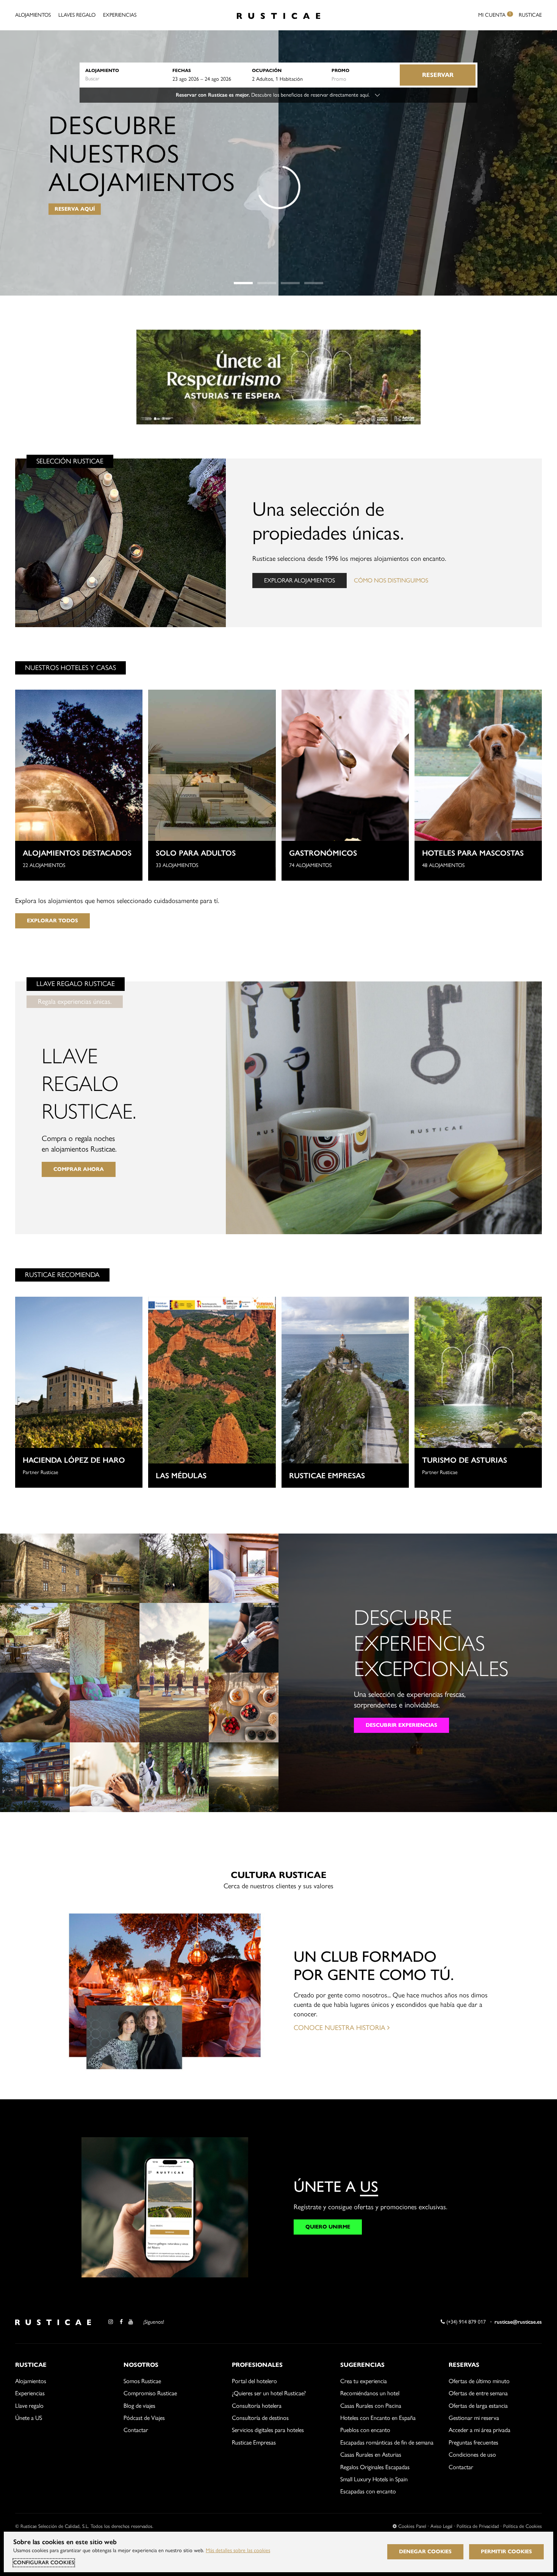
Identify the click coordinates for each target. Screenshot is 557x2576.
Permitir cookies (506, 2552)
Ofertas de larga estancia (478, 2406)
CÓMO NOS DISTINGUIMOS (391, 580)
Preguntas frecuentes (473, 2442)
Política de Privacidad (478, 2526)
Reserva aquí (75, 209)
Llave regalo (29, 2406)
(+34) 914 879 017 (465, 2322)
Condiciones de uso (472, 2455)
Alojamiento (102, 70)
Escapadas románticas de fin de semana (387, 2442)
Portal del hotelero (254, 2381)
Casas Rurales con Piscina (371, 2406)
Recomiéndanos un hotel (370, 2393)
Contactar (136, 2430)
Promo (340, 70)
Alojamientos (33, 15)
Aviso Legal (441, 2526)
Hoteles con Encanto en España (378, 2418)
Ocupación (267, 70)
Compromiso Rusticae (150, 2393)
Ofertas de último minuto (479, 2381)
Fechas (182, 70)
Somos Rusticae (142, 2381)
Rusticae (530, 15)
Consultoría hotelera (257, 2406)
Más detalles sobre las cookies (238, 2550)
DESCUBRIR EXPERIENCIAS (401, 1725)
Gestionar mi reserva (474, 2418)
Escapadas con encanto (368, 2491)
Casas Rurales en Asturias (371, 2455)
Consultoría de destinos (260, 2418)
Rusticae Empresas (254, 2442)
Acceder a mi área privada (480, 2430)
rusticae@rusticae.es (518, 2322)
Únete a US (29, 2418)
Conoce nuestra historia (340, 2028)
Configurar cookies (44, 2563)
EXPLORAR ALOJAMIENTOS (300, 580)
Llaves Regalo (77, 15)
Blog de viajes (139, 2406)
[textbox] (125, 79)
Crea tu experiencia (364, 2381)
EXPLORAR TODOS (52, 921)
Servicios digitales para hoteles (268, 2430)
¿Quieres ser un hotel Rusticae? (269, 2393)
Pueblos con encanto (365, 2430)
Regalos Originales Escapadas (375, 2467)
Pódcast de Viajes (144, 2418)
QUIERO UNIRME (328, 2227)
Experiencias (120, 15)
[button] (243, 283)
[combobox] (125, 79)
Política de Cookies (523, 2526)
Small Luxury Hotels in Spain (374, 2479)
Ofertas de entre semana (478, 2393)
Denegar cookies (425, 2552)
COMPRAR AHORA (79, 1169)
